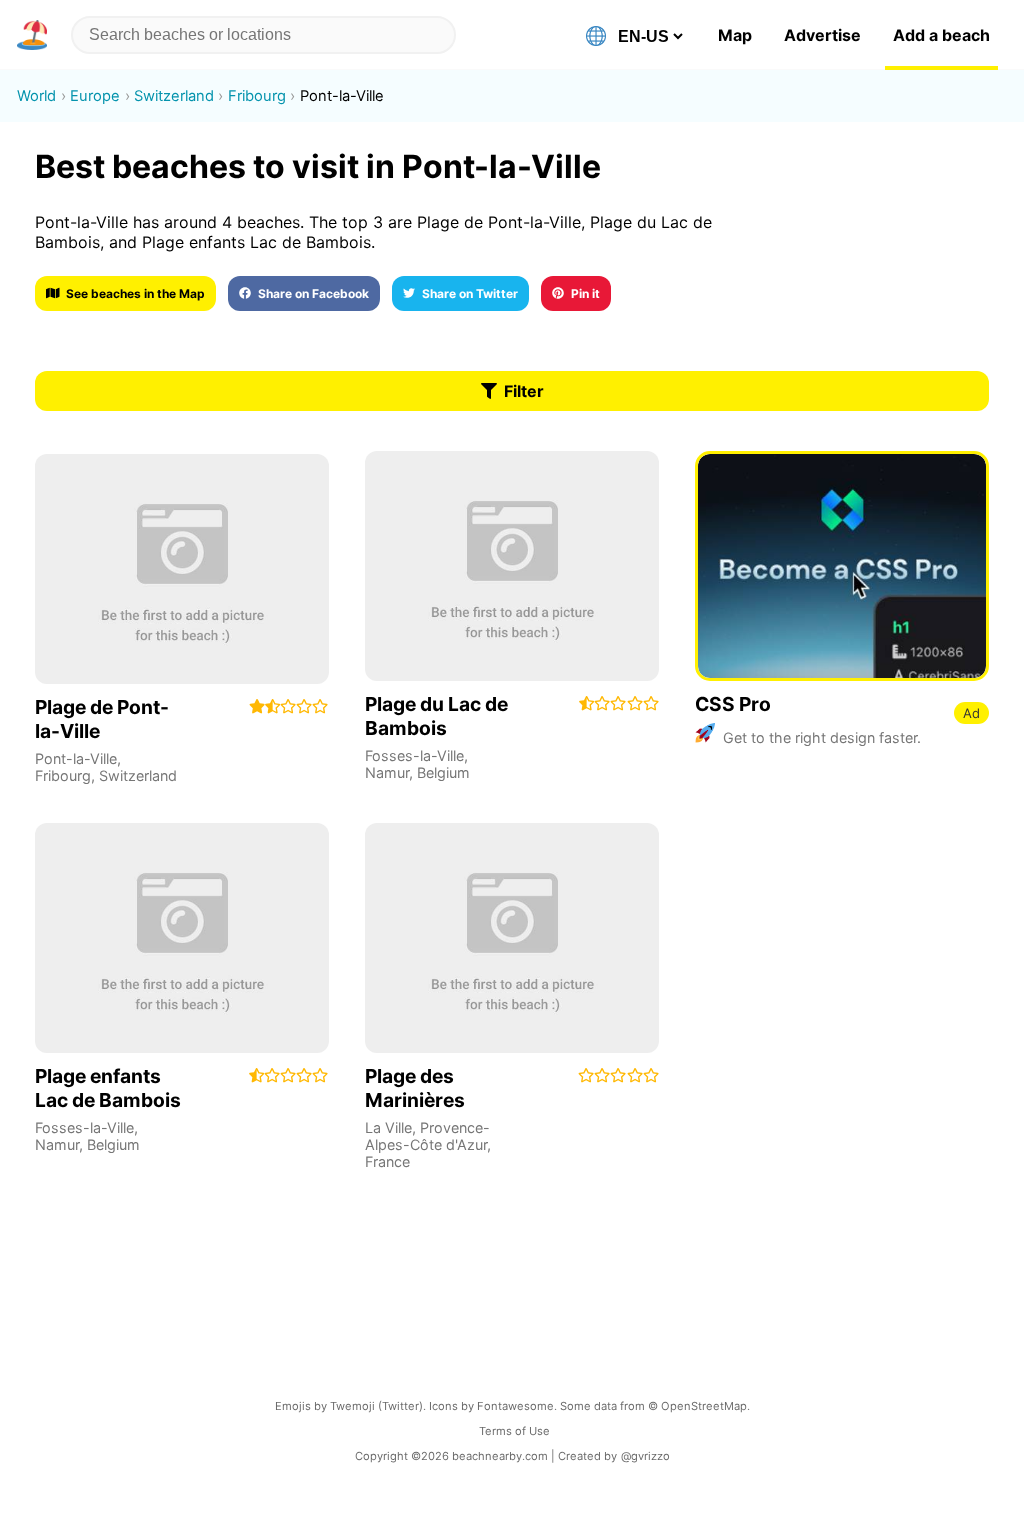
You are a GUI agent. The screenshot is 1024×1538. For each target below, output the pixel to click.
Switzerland (138, 775)
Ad (971, 713)
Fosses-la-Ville (414, 755)
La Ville (388, 1127)
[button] (36, 35)
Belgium (443, 772)
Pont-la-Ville (76, 758)
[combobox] (263, 35)
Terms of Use (514, 1431)
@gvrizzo (645, 1456)
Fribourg (63, 775)
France (387, 1161)
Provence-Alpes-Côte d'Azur (427, 1136)
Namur (387, 772)
